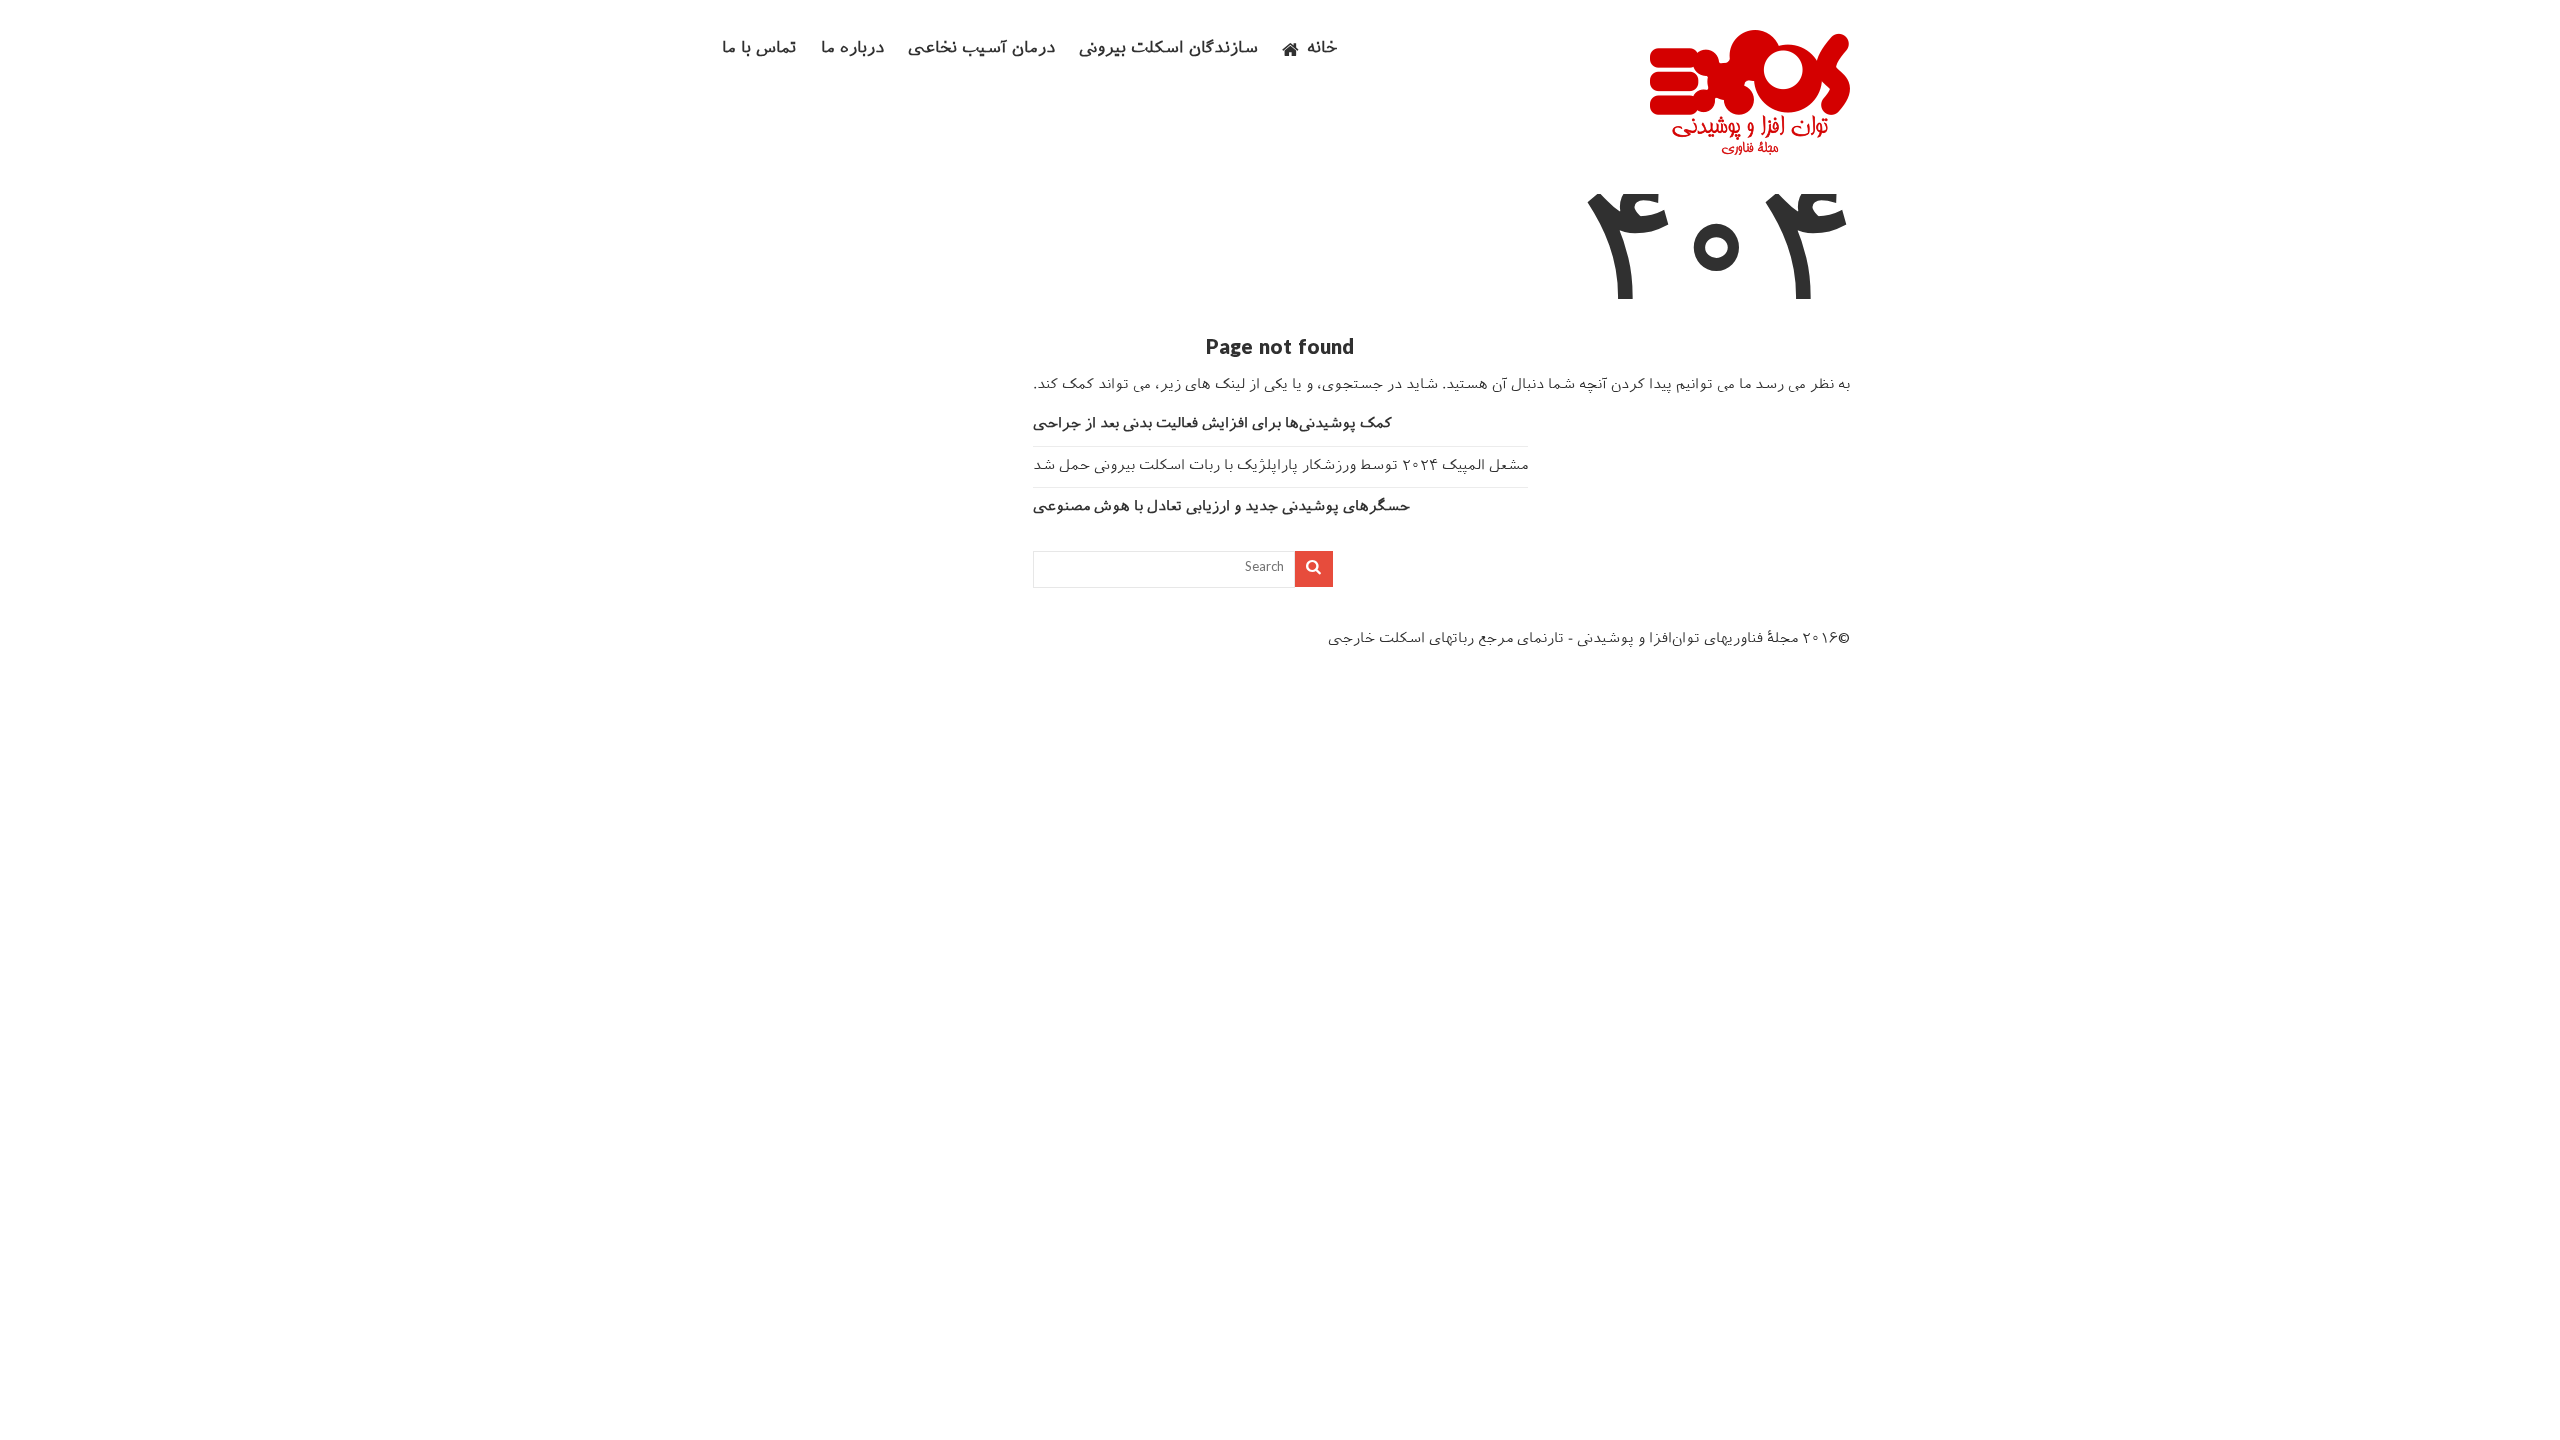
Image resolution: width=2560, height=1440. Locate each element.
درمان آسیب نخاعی (981, 49)
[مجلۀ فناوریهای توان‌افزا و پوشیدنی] (1750, 149)
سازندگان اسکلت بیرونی (1168, 49)
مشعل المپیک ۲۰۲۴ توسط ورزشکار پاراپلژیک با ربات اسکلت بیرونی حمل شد (1280, 466)
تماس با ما (759, 49)
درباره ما (852, 49)
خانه (1322, 49)
